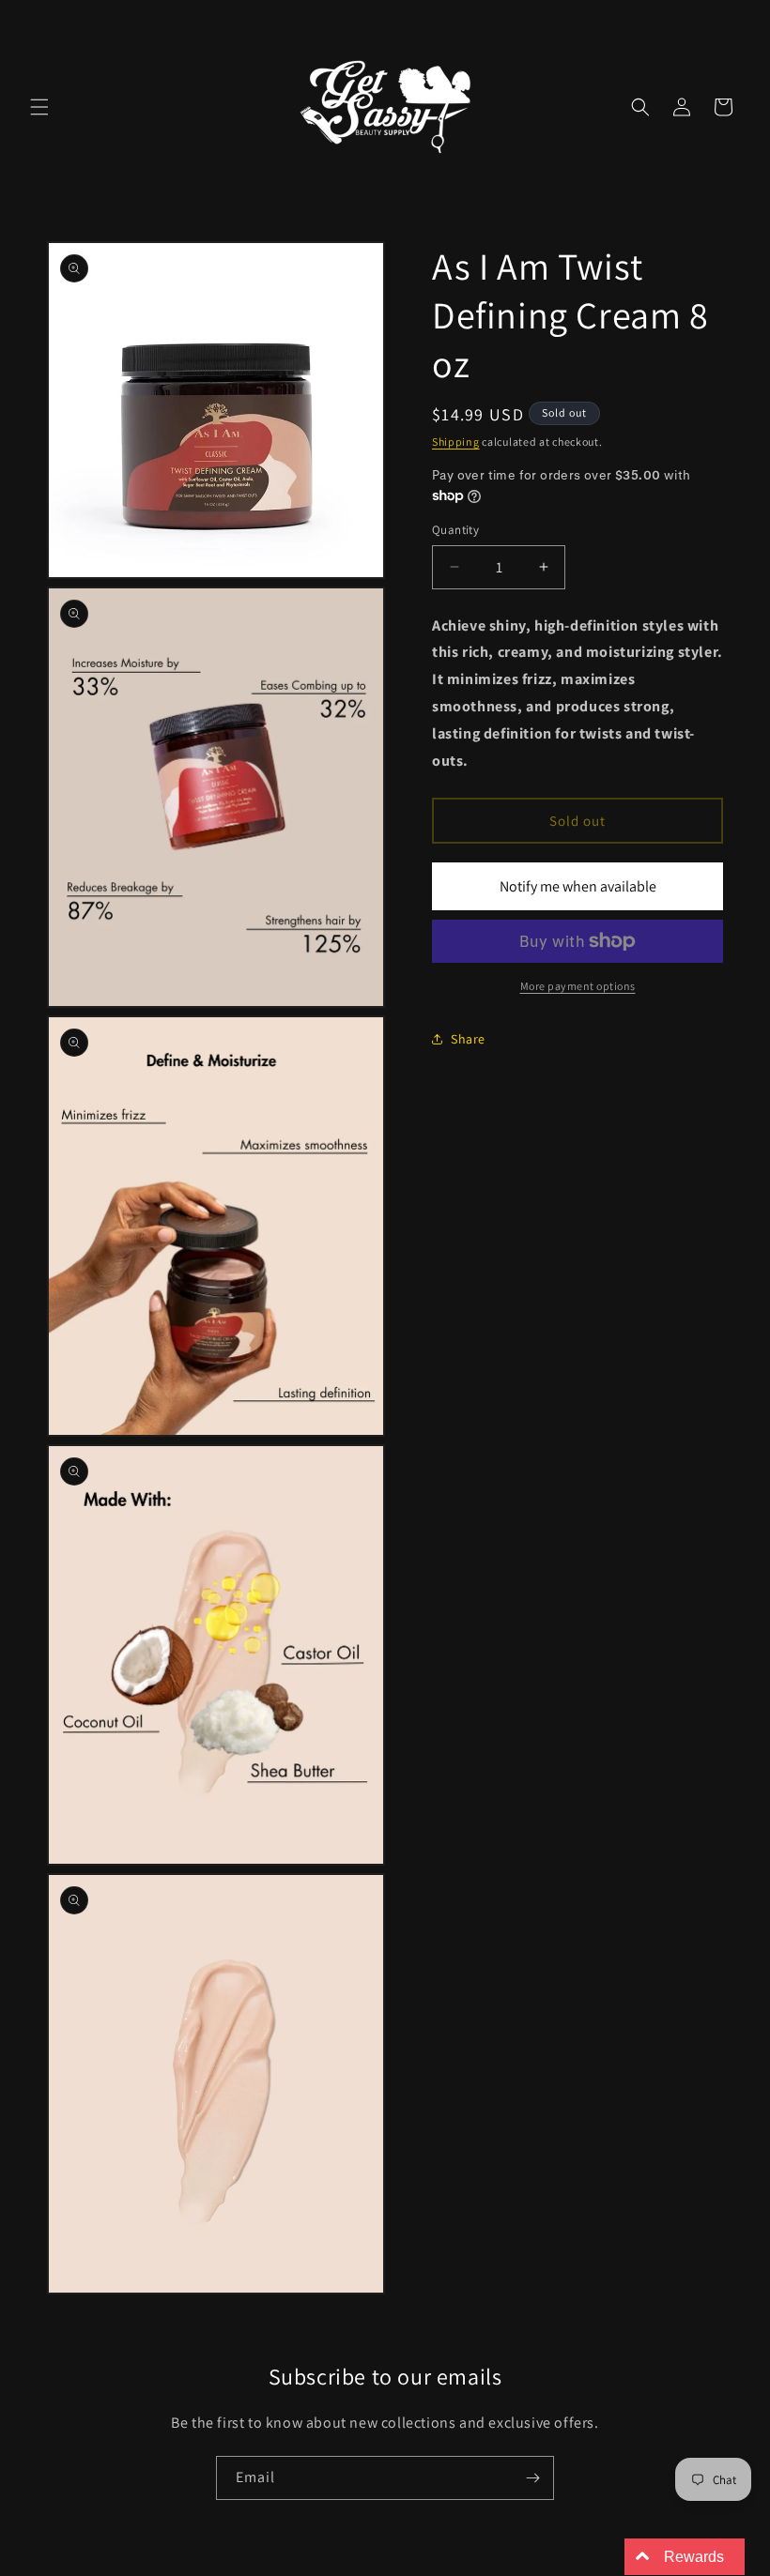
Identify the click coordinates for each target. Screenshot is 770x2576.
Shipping (456, 442)
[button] (39, 107)
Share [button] (468, 1039)
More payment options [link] (578, 986)
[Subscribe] (532, 2478)
